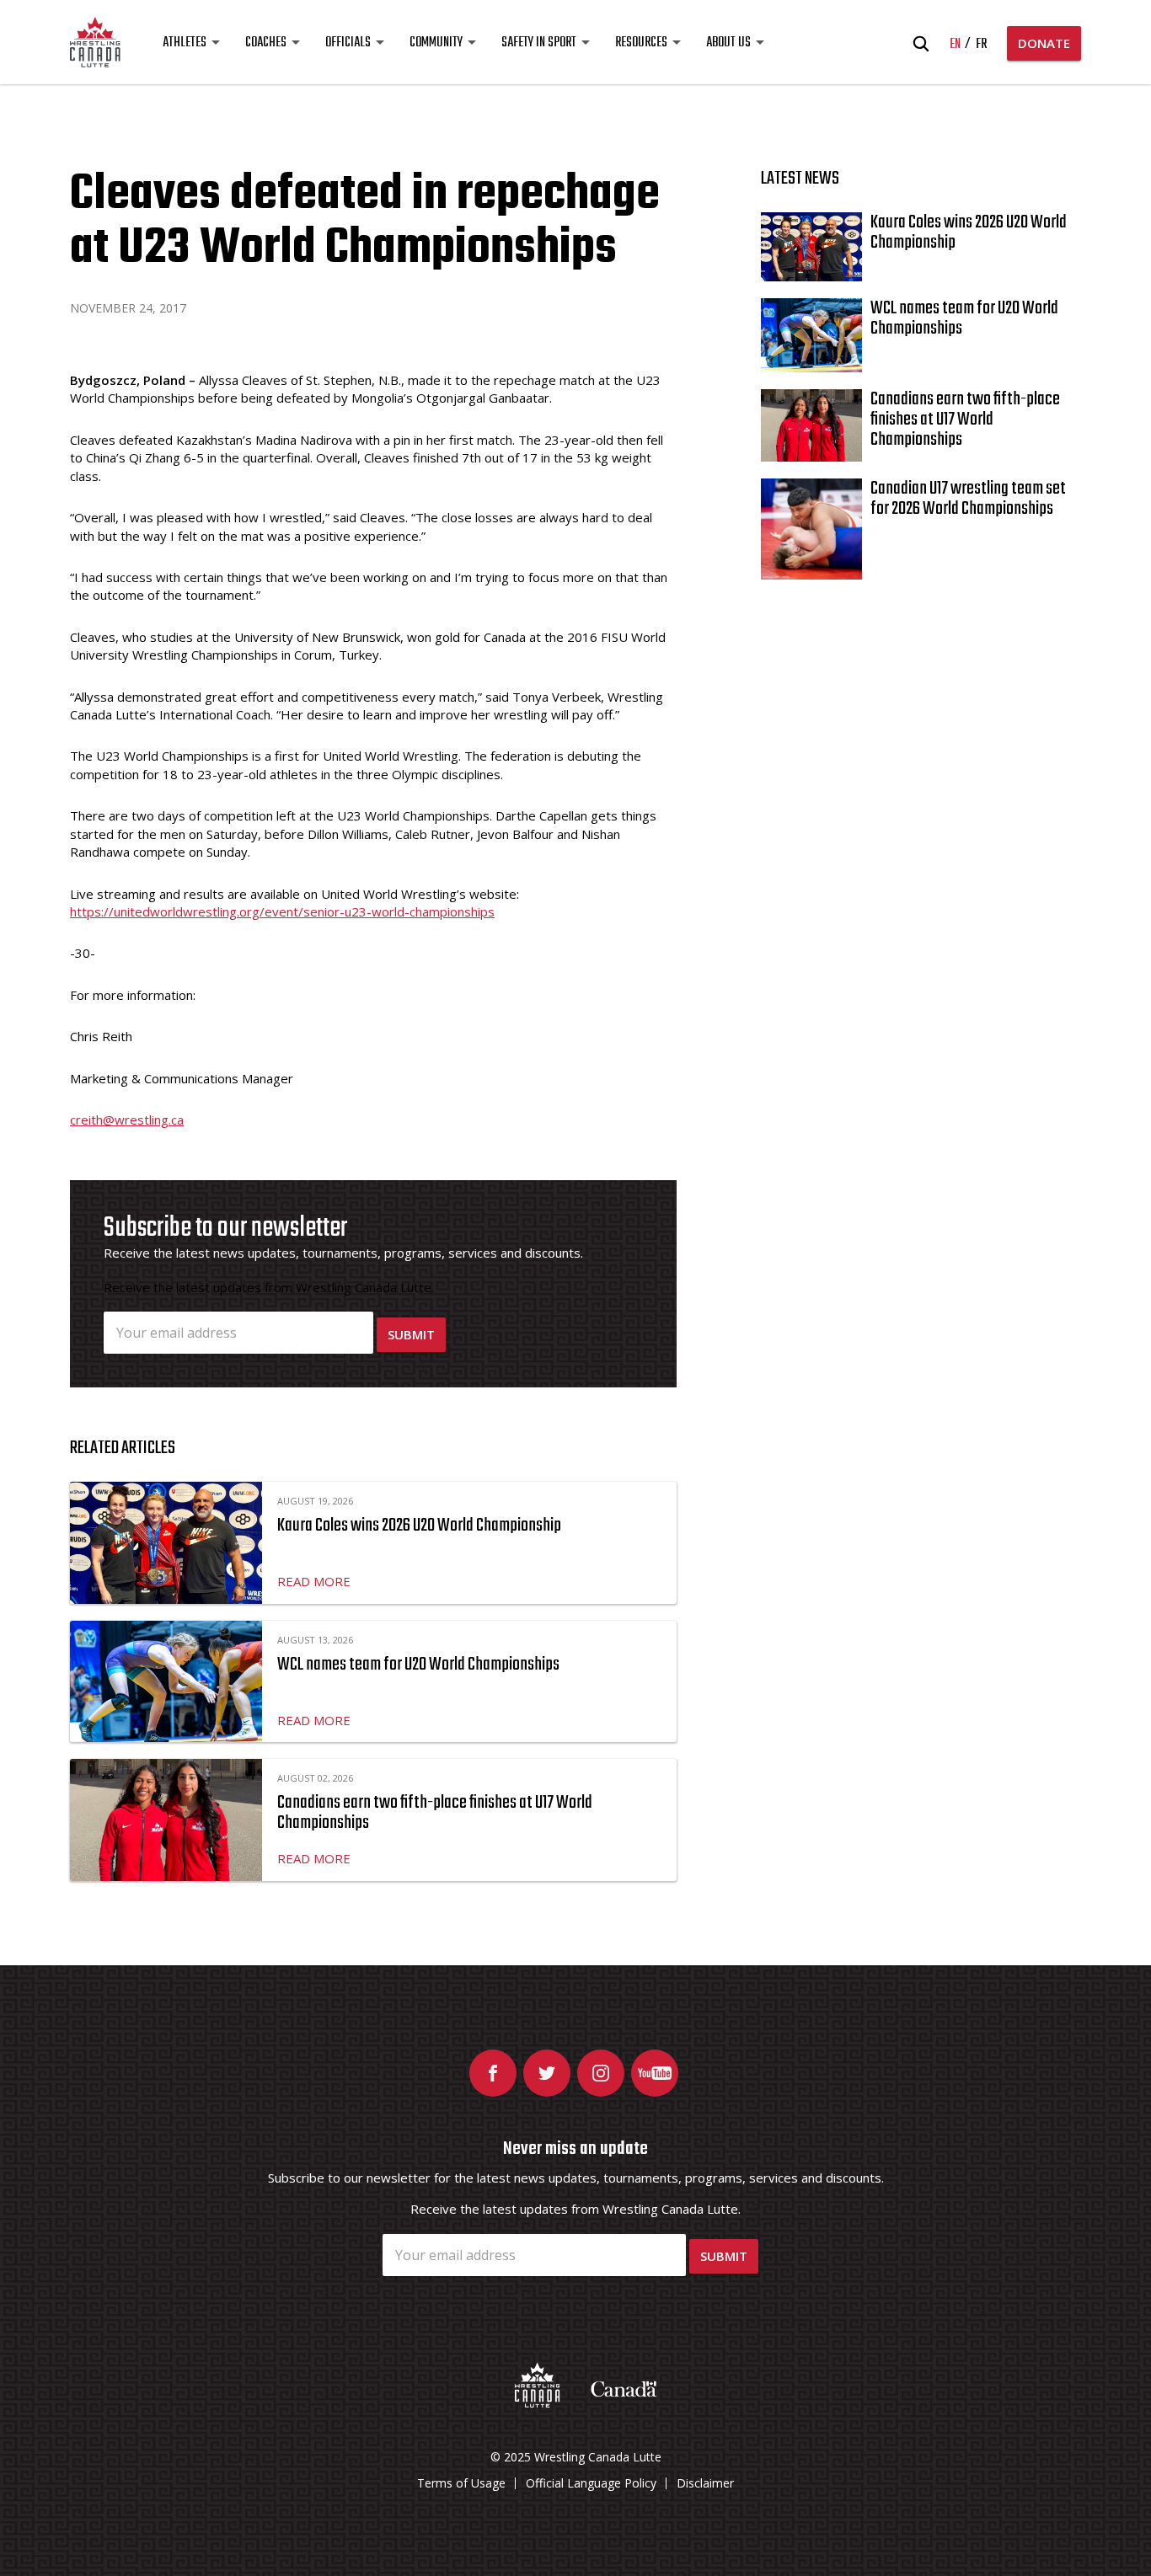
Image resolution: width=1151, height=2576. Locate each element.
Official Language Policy (591, 2483)
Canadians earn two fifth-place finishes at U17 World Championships (435, 1813)
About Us (728, 43)
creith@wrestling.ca (127, 1120)
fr (981, 45)
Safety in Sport (539, 43)
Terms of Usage (461, 2483)
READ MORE (314, 1581)
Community (436, 43)
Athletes (185, 43)
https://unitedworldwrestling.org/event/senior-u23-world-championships (282, 911)
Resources (641, 43)
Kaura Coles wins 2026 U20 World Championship (419, 1526)
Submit (411, 1334)
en (955, 45)
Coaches (266, 43)
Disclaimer (705, 2483)
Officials (348, 43)
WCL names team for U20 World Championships (418, 1665)
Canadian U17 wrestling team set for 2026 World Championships (968, 499)
